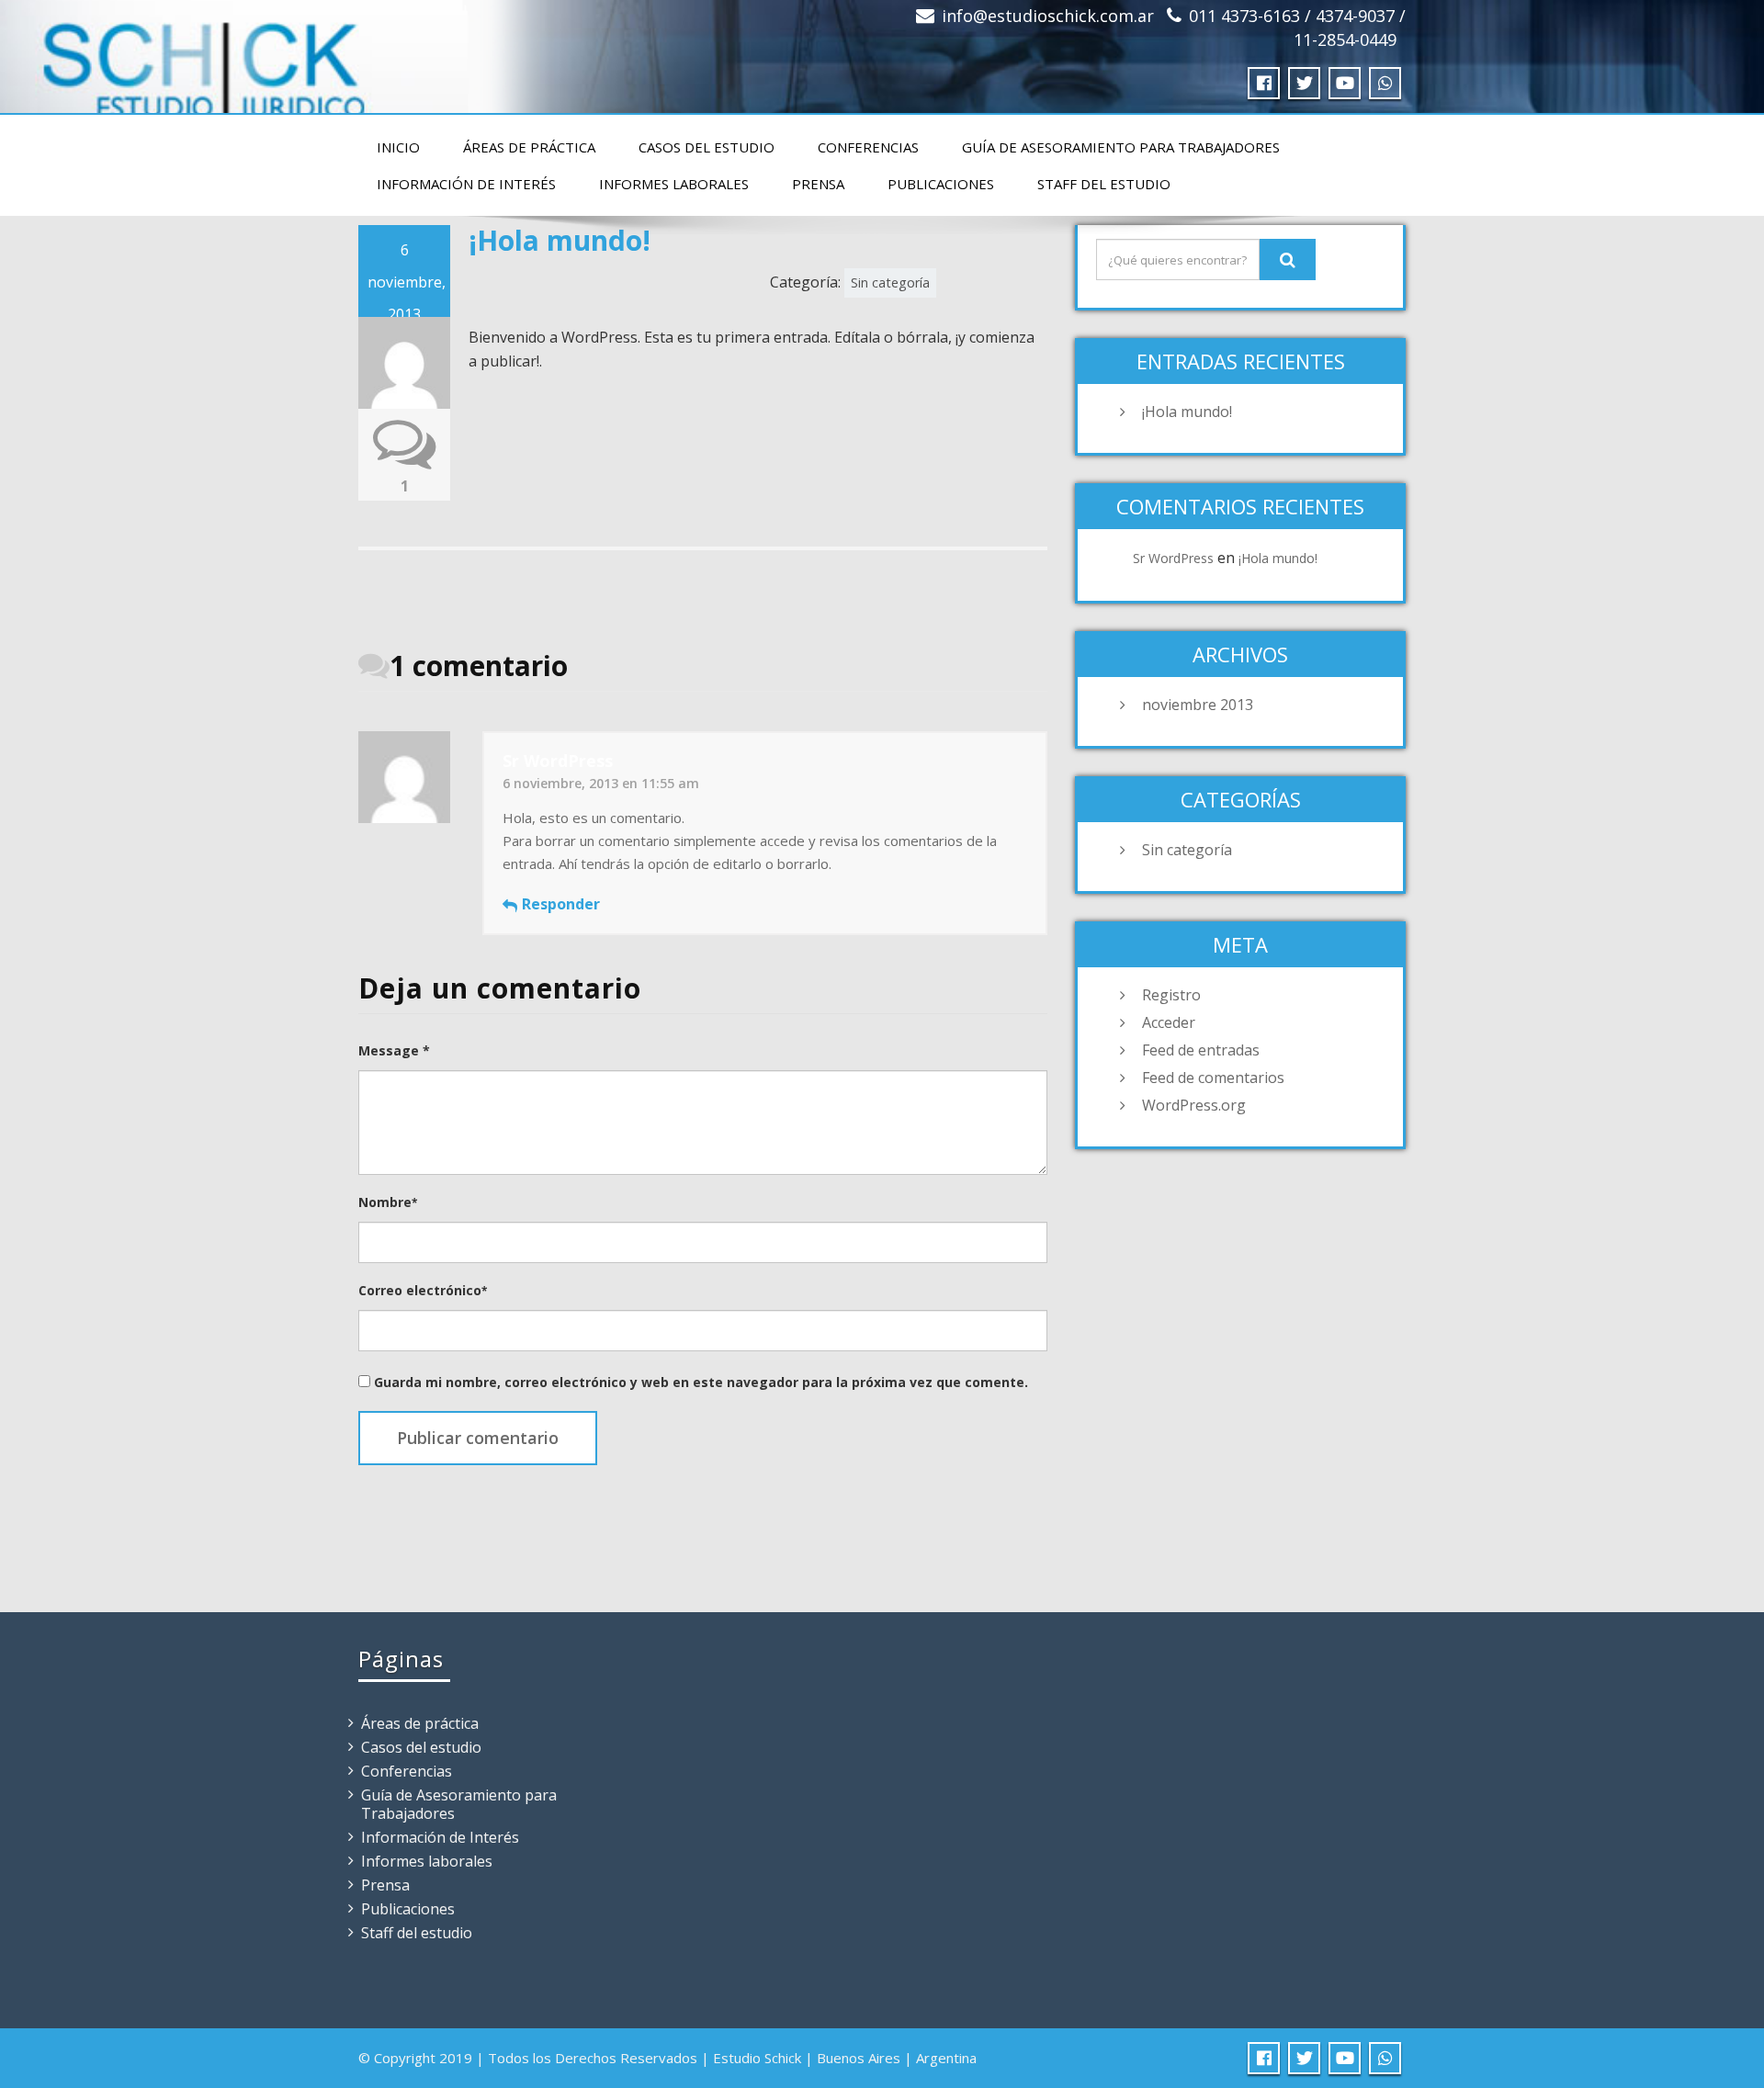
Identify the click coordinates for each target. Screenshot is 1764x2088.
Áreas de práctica (529, 147)
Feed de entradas (1201, 1050)
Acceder (1169, 1022)
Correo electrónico (423, 1290)
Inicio (398, 147)
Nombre (388, 1202)
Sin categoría (890, 282)
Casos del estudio (707, 147)
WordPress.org (1194, 1105)
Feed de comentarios (1213, 1078)
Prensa (818, 184)
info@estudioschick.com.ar (1048, 16)
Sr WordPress (1173, 558)
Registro (1171, 995)
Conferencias (868, 147)
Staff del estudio (1104, 184)
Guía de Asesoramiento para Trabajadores (1121, 147)
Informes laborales (674, 184)
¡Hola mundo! (1187, 412)
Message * (394, 1050)
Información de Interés (466, 184)
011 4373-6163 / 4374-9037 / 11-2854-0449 (1297, 28)
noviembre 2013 (1198, 705)
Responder (561, 904)
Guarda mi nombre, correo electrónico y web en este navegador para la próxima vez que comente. (701, 1382)
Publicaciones (941, 184)
